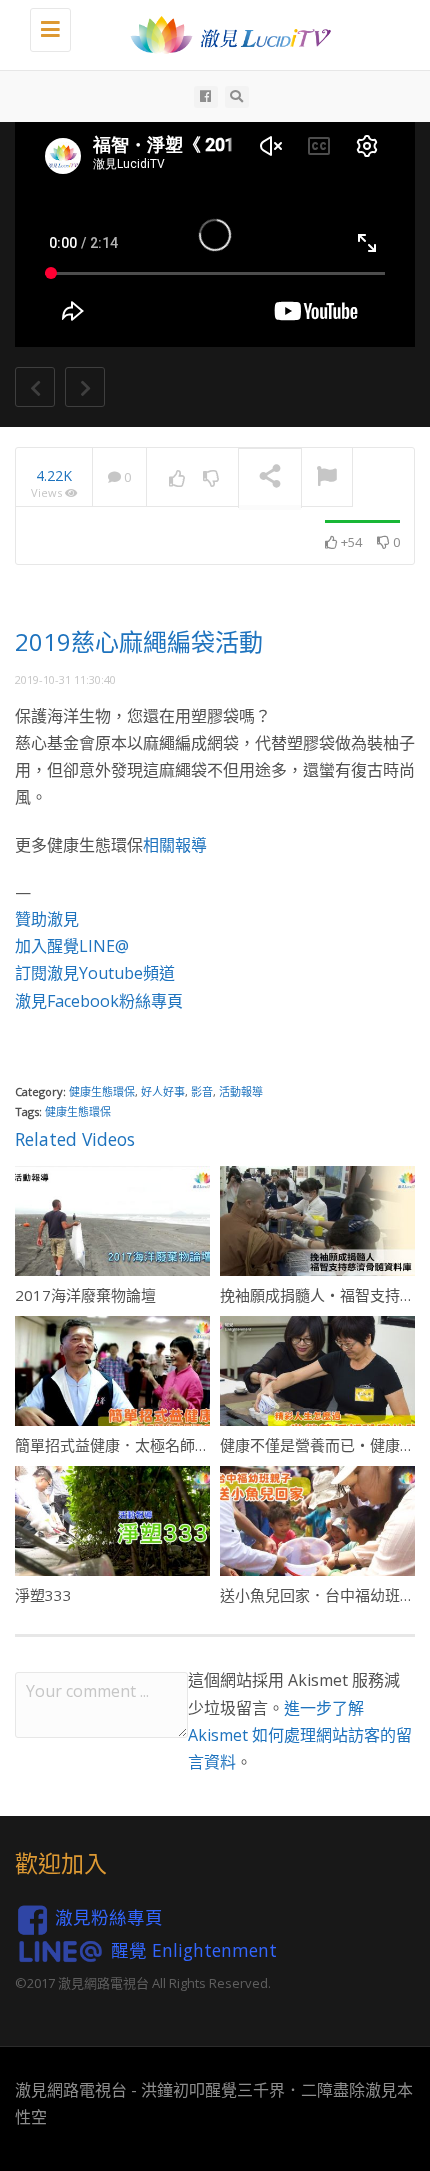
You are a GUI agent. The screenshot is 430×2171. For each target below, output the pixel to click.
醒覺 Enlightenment (194, 1949)
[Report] (327, 478)
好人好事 (163, 1091)
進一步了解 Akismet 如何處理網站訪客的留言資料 (300, 1735)
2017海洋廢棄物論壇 (85, 1295)
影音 (202, 1091)
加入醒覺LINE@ (72, 946)
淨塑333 (43, 1595)
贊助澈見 (47, 919)
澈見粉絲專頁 (109, 1917)
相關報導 (175, 845)
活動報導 (241, 1091)
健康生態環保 (102, 1091)
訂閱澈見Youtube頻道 (95, 973)
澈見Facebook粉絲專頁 (99, 1001)
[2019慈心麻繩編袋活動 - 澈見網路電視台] (225, 35)
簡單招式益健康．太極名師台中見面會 (142, 1445)
